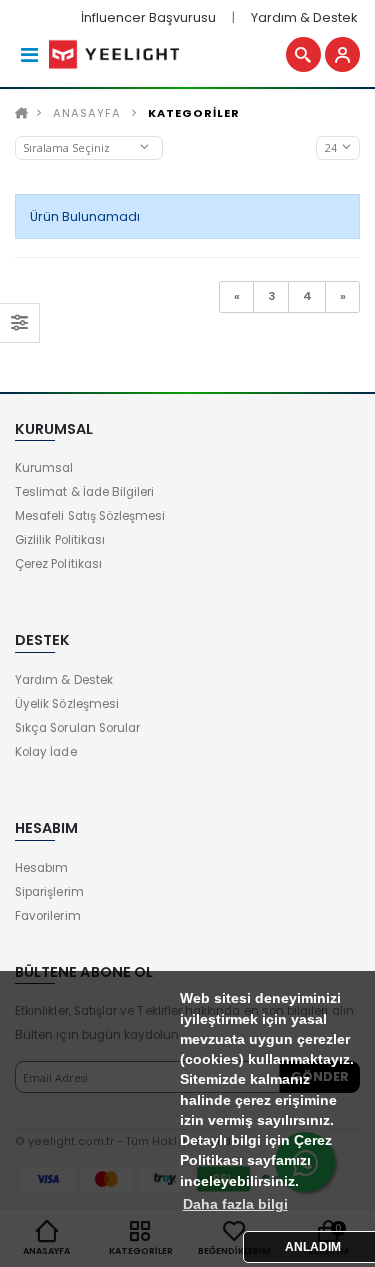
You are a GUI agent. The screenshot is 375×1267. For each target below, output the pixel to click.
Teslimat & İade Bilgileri (84, 492)
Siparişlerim (49, 892)
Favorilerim (48, 916)
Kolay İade (46, 752)
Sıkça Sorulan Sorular (77, 728)
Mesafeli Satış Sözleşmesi (90, 516)
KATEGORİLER (194, 113)
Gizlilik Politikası (60, 540)
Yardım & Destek (304, 17)
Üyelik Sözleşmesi (67, 704)
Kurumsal (44, 468)
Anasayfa (87, 113)
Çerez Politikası (58, 564)
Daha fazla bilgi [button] (235, 1204)
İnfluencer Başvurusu (148, 17)
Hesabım (41, 868)
